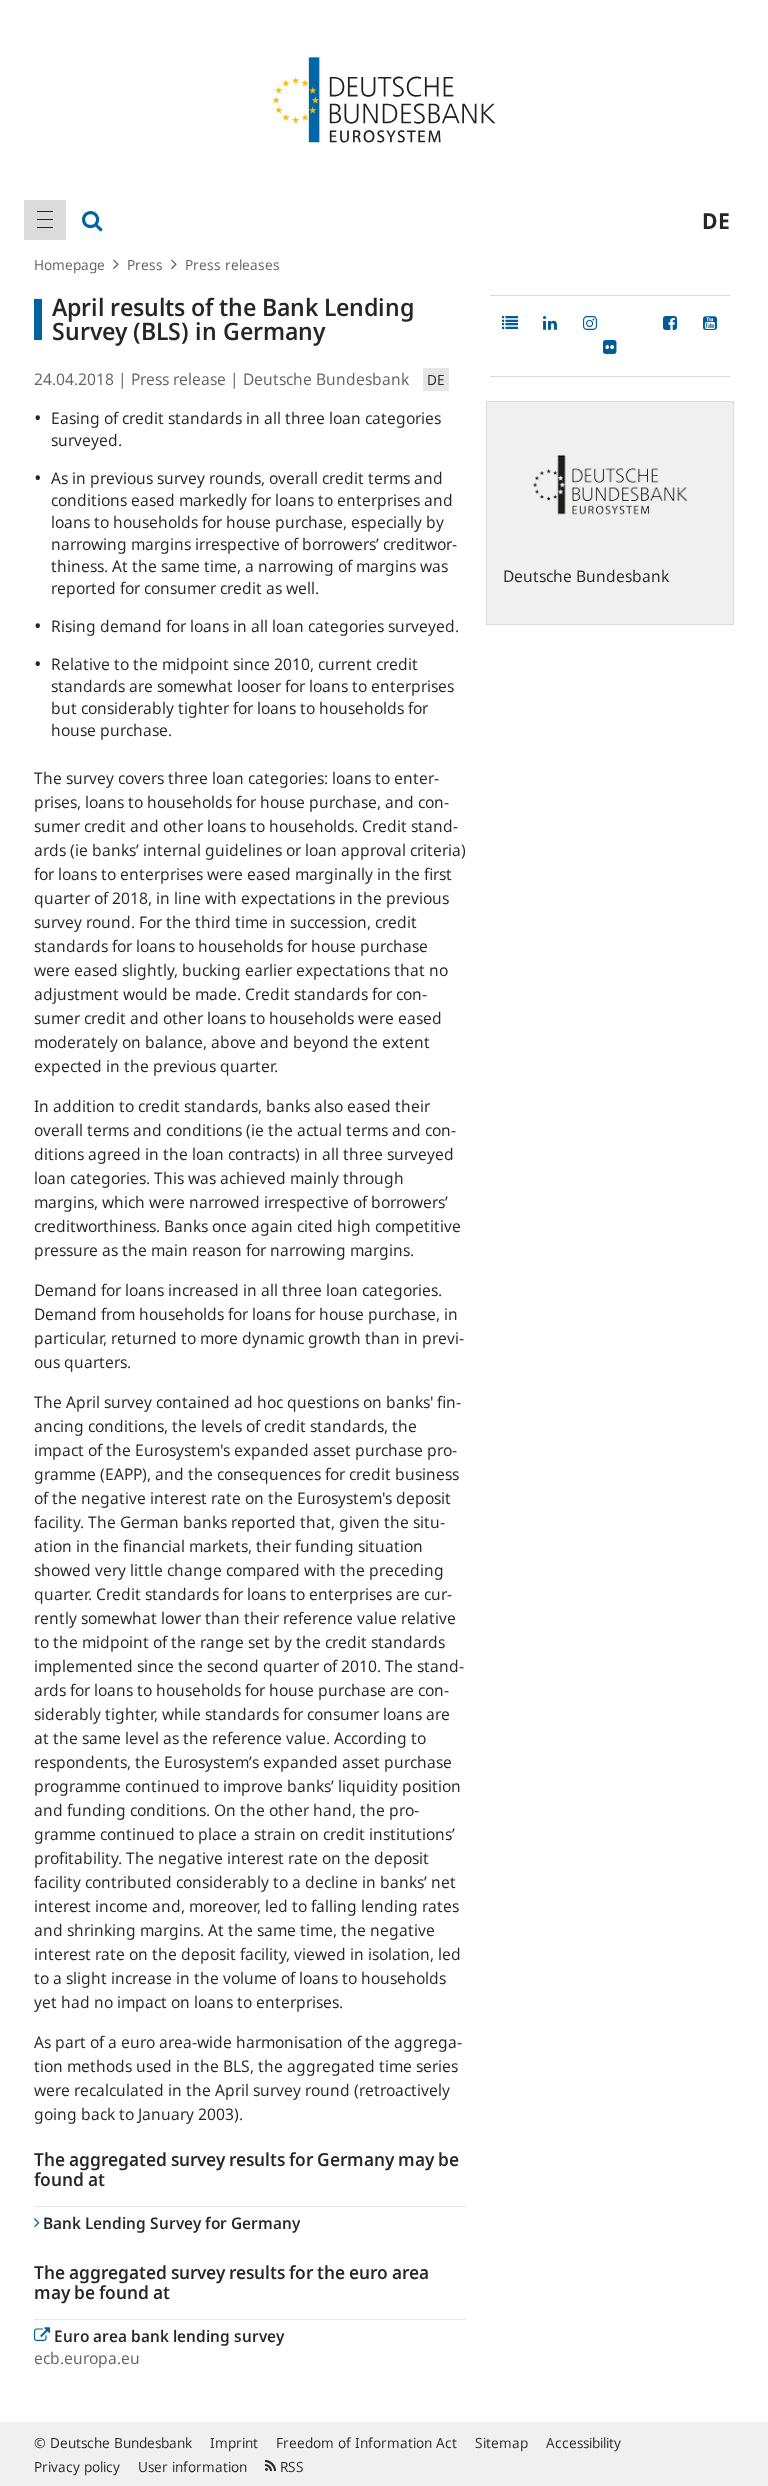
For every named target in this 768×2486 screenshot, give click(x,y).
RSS (290, 2466)
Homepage (69, 264)
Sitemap (501, 2442)
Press (145, 264)
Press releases (232, 264)
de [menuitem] (716, 220)
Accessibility (583, 2442)
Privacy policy (77, 2466)
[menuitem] (45, 220)
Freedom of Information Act (366, 2442)
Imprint (234, 2442)
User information (192, 2466)
